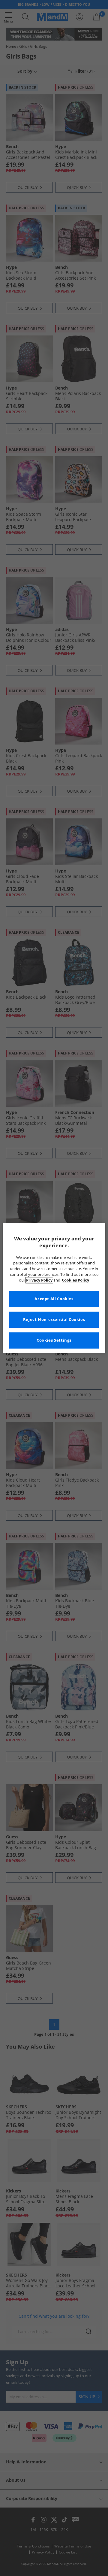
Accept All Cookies (54, 1299)
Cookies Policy (75, 1280)
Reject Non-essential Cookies (54, 1320)
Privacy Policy (39, 1280)
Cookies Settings (54, 1340)
